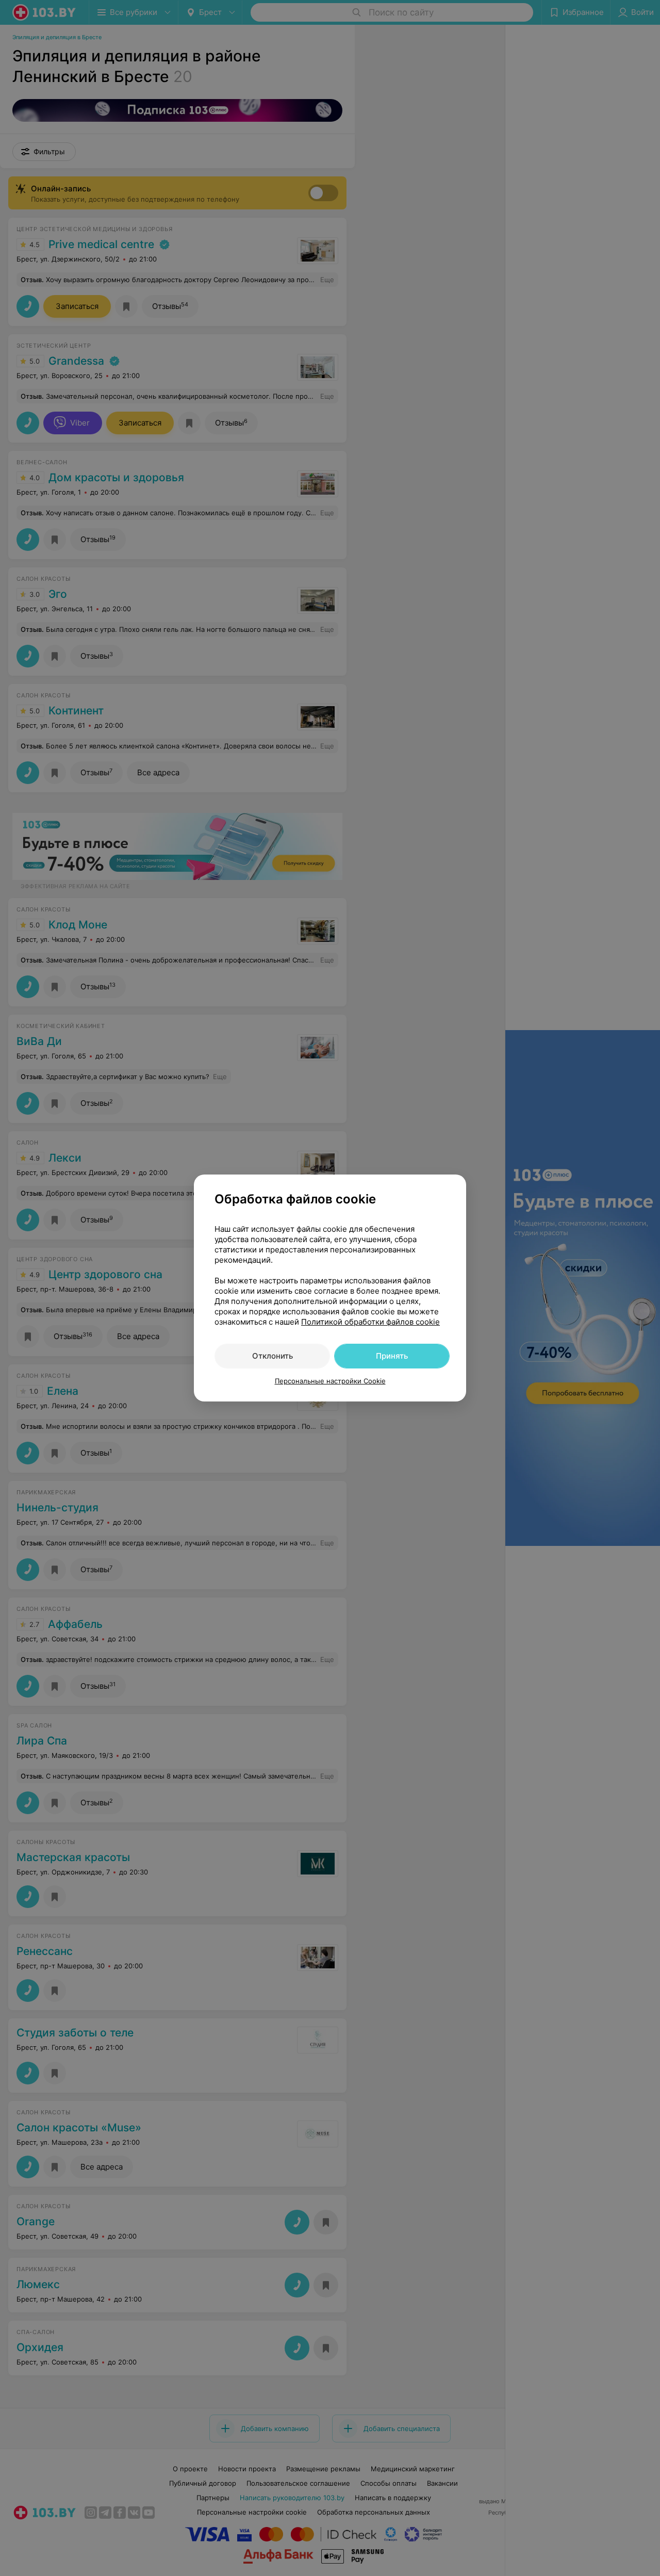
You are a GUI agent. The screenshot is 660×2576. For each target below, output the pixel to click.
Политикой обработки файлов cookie (370, 1322)
